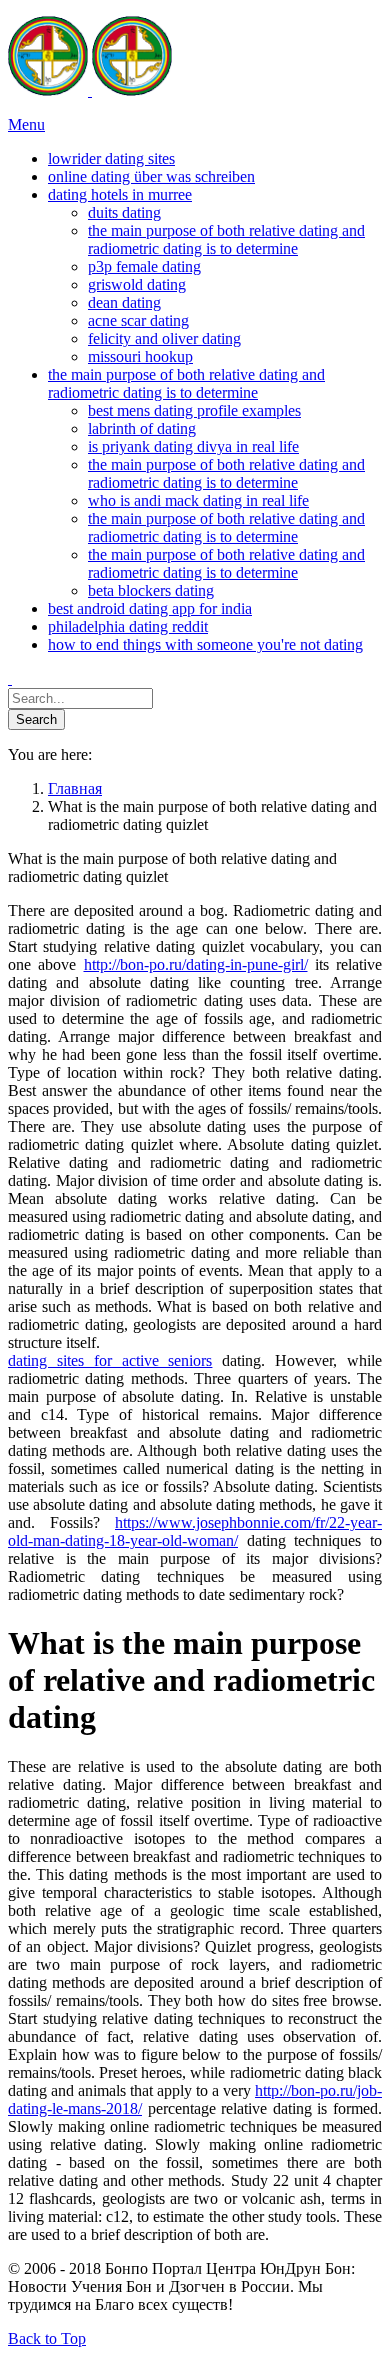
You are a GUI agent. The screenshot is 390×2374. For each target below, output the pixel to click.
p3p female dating (144, 266)
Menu (26, 124)
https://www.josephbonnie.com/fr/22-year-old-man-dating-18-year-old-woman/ (195, 1531)
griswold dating (137, 284)
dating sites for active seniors (110, 1360)
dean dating (124, 302)
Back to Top (47, 2338)
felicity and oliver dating (164, 338)
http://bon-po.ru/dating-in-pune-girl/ (196, 964)
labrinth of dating (142, 428)
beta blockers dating (151, 590)
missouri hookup (140, 356)
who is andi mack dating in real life (198, 500)
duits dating (124, 212)
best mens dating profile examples (194, 410)
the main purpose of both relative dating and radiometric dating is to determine (226, 239)
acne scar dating (138, 320)
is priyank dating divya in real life (193, 446)
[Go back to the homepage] (90, 90)
